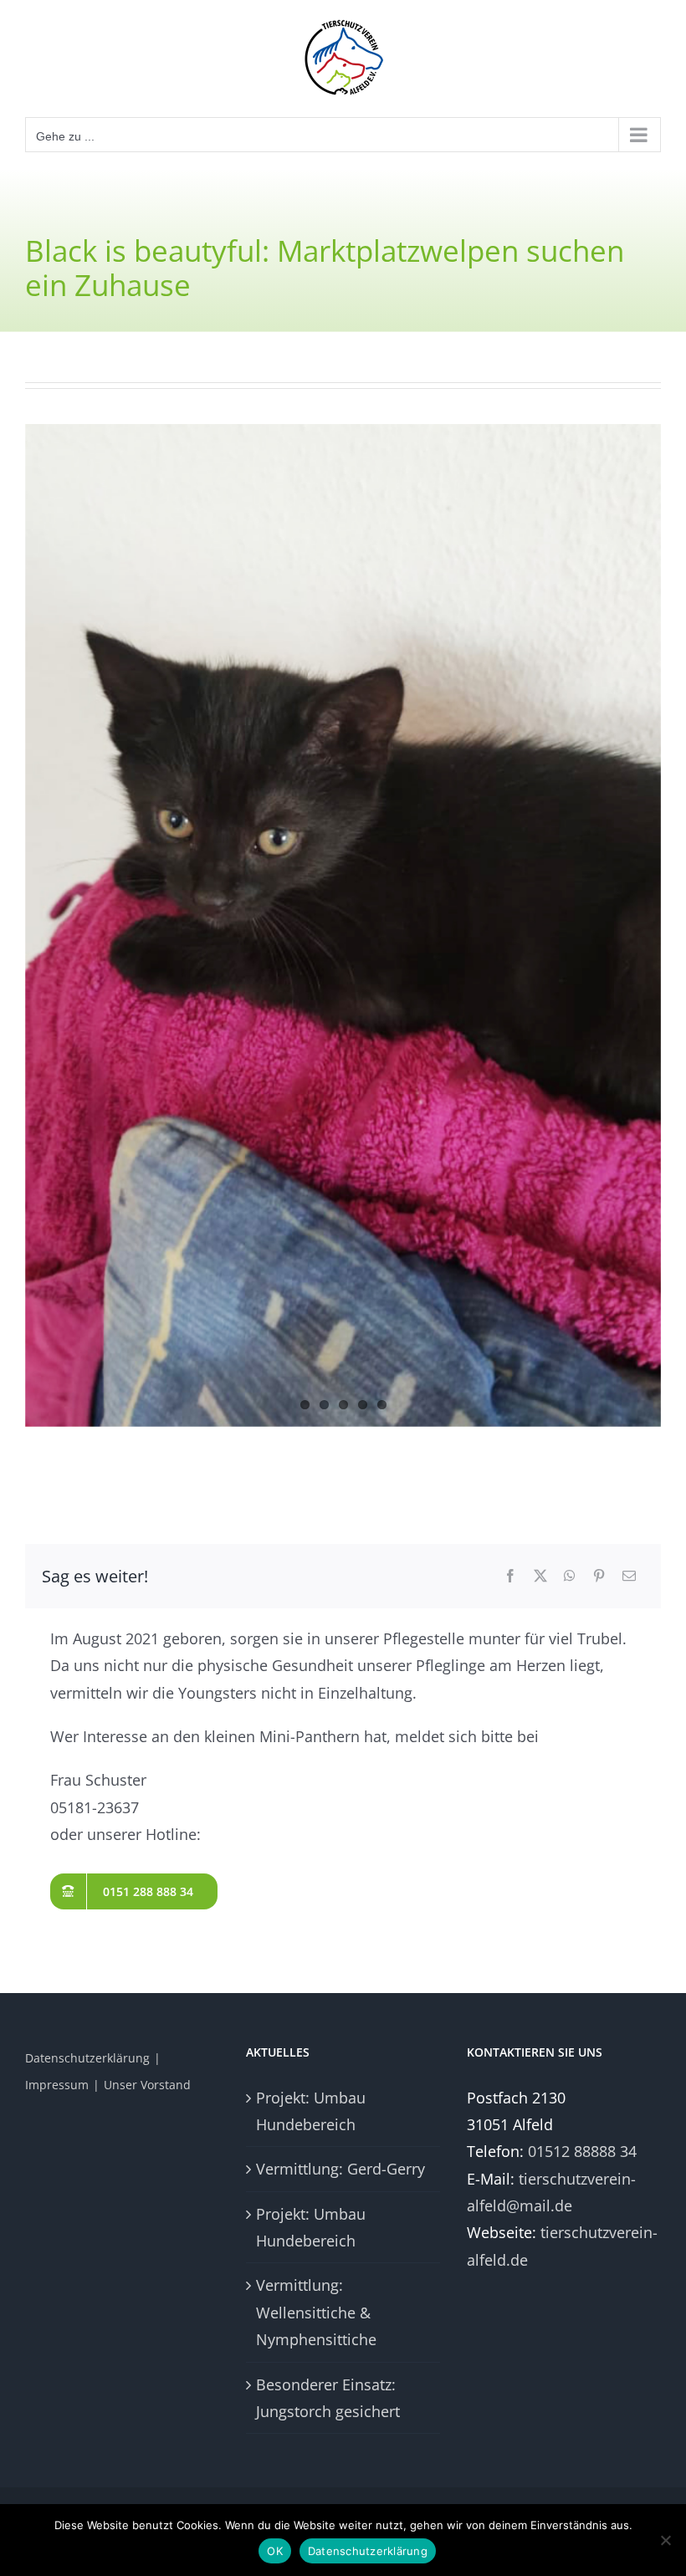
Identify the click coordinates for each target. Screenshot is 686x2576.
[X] (540, 1576)
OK (275, 2551)
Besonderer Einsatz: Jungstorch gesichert (328, 2398)
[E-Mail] (629, 1576)
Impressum (57, 2085)
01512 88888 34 (582, 2151)
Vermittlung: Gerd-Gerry (340, 2169)
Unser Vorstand (147, 2085)
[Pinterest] (599, 1576)
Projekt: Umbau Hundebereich (311, 2111)
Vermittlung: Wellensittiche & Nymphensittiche (316, 2312)
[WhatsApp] (570, 1576)
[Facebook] (510, 1576)
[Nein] (665, 2540)
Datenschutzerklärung (87, 2058)
